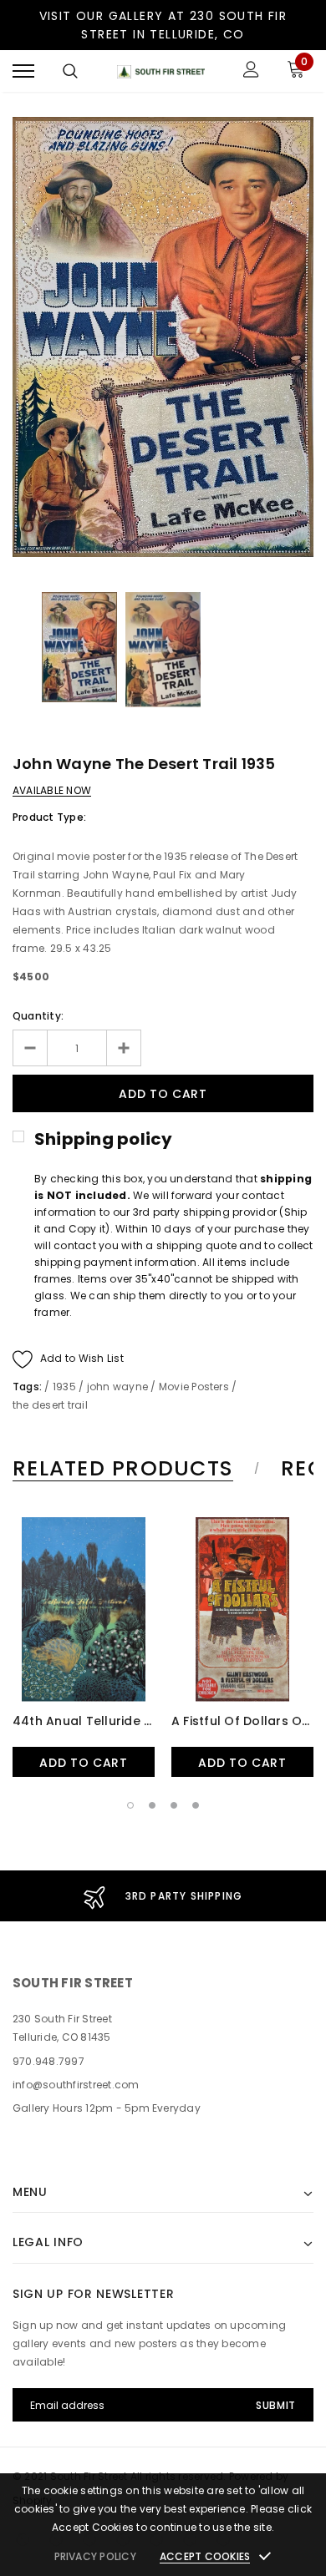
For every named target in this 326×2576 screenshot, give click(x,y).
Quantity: (38, 1016)
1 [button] (130, 1805)
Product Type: (49, 817)
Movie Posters (194, 1387)
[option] (163, 337)
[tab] (133, 1469)
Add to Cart (84, 1763)
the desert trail (50, 1405)
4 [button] (196, 1805)
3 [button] (174, 1805)
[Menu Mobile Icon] (23, 71)
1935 (64, 1387)
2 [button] (152, 1805)
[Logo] (161, 71)
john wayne (117, 1387)
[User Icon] (251, 71)
